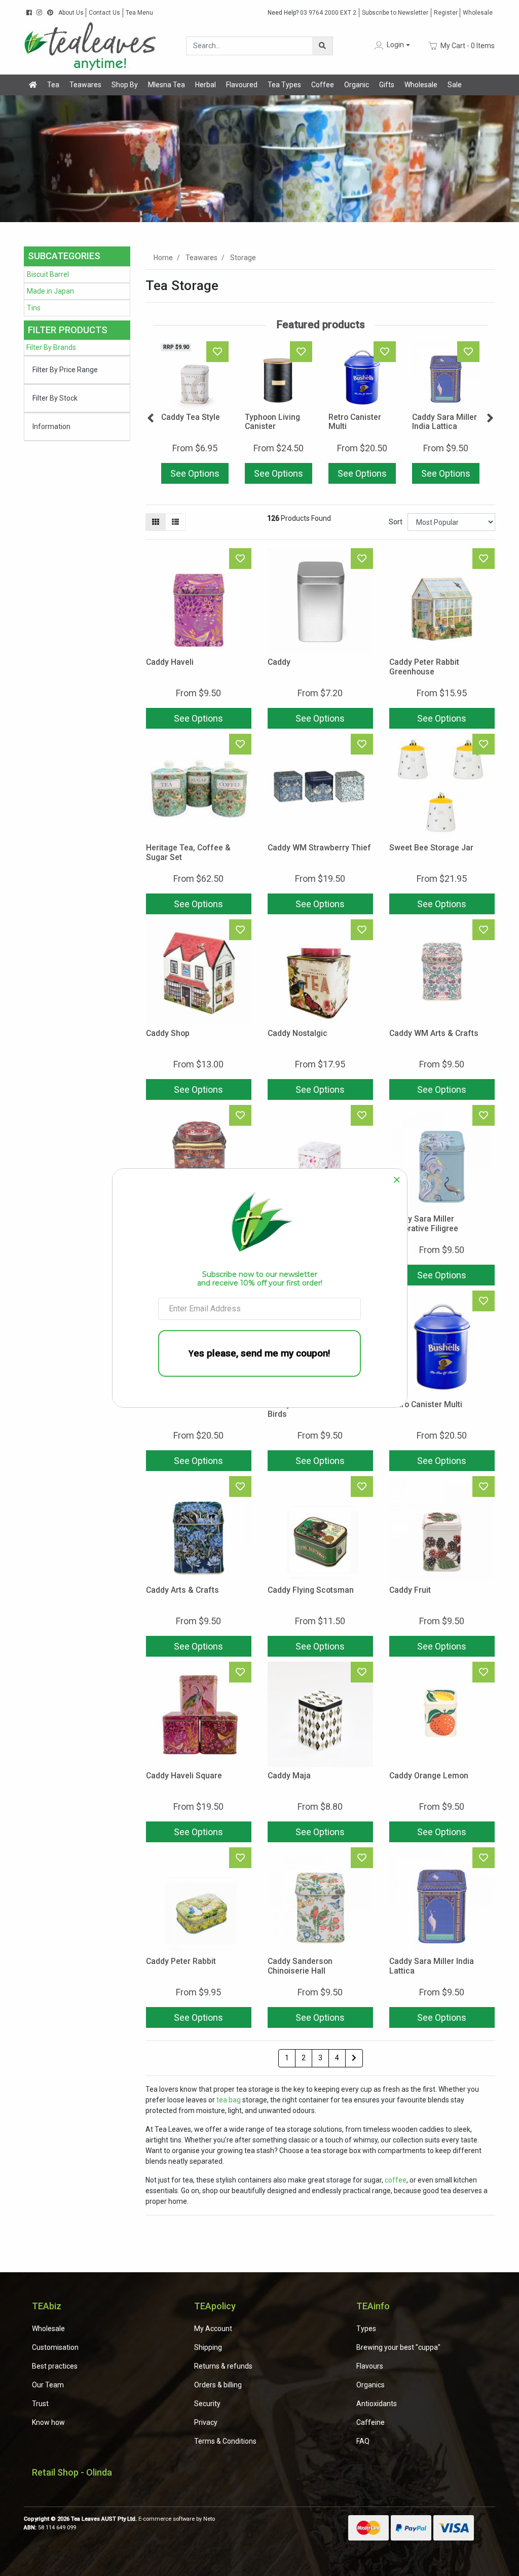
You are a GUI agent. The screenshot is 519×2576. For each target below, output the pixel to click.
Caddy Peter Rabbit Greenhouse (424, 667)
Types (366, 2329)
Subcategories (64, 256)
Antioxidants (377, 2404)
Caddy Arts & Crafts (182, 1590)
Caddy (279, 662)
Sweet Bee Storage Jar (431, 848)
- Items (468, 45)
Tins (34, 308)
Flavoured (242, 85)
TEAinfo (373, 2306)
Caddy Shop (168, 1033)
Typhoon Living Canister (272, 422)
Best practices (55, 2366)
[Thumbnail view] (156, 522)
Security (207, 2404)
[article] (195, 415)
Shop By (125, 85)
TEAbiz (47, 2306)
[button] (391, 45)
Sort (396, 522)
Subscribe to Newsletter (395, 13)
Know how (48, 2422)
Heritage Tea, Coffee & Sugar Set (188, 852)
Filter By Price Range (65, 370)
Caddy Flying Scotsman (311, 1590)
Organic (357, 85)
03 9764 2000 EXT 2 (312, 13)
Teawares (85, 85)
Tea (53, 85)
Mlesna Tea (166, 85)
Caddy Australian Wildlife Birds (314, 1409)
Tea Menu (139, 13)
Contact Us (104, 13)
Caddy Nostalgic (298, 1033)
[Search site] (322, 46)
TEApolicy (215, 2306)
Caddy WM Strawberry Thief (319, 848)
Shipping (208, 2347)
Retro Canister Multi (355, 422)
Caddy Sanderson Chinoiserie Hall (300, 1966)
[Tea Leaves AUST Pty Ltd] (92, 45)
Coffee (323, 85)
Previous (151, 418)
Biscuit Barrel (48, 274)
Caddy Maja (289, 1776)
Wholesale (478, 13)
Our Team (48, 2385)
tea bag (229, 2100)
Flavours (370, 2366)
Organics (370, 2385)
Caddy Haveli (170, 662)
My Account (213, 2329)
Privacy (206, 2422)
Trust (40, 2404)
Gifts (387, 85)
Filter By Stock (55, 398)
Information (51, 426)
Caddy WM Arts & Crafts (434, 1033)
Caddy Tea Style (191, 417)
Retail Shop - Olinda (72, 2472)
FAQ (363, 2441)
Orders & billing (218, 2385)
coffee (396, 2180)
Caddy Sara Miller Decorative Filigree (424, 1224)
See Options (195, 473)
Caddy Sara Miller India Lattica (444, 422)
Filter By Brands (51, 347)
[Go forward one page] (354, 2058)
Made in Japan (50, 291)
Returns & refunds (223, 2366)
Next (490, 418)
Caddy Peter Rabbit (181, 1961)
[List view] (175, 522)
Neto (209, 2519)
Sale (455, 85)
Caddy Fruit (410, 1590)
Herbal (206, 85)
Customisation (55, 2347)
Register (446, 13)
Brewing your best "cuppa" (398, 2347)
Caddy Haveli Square (184, 1776)
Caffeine (370, 2422)
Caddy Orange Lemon (429, 1776)
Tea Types (284, 85)
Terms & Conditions (225, 2441)
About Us (71, 13)
